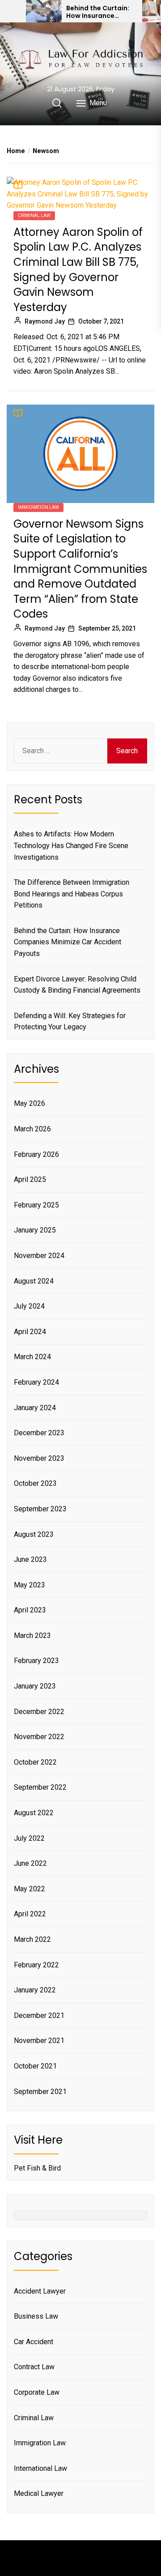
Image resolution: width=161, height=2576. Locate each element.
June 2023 (30, 1559)
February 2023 (36, 1661)
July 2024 (29, 1306)
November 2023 (39, 1458)
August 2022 (34, 1813)
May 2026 (30, 1103)
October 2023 (35, 1483)
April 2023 (30, 1610)
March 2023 (32, 1636)
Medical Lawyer (39, 2493)
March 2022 (32, 1939)
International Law (40, 2468)
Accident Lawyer (40, 2291)
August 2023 (34, 1534)
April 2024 (30, 1332)
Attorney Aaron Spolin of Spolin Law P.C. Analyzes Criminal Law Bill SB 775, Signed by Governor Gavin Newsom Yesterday (78, 270)
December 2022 (39, 1712)
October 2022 (35, 1762)
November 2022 (39, 1737)
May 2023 (30, 1585)
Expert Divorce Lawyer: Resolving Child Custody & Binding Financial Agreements (77, 985)
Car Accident (34, 2342)
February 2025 (36, 1205)
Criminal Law (34, 215)
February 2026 (36, 1154)
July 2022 (29, 1838)
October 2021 (35, 2066)
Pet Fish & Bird (37, 2168)
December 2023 (39, 1433)
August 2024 (34, 1281)
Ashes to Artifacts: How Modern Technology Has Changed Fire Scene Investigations (71, 845)
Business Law (36, 2316)
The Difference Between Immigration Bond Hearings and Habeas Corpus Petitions (72, 894)
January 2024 (35, 1408)
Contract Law (34, 2367)
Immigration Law (38, 507)
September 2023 (40, 1509)
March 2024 (32, 1357)
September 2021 (40, 2092)
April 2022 (30, 1914)
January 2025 (35, 1230)
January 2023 (35, 1686)
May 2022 (30, 1889)
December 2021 (39, 2015)
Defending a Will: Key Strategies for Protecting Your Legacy (70, 1021)
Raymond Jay (45, 321)
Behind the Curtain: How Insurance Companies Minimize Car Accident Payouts (100, 12)
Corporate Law (37, 2392)
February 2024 (36, 1382)
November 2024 (39, 1256)
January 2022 (35, 1990)
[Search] (57, 103)
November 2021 (39, 2041)
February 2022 (36, 1965)
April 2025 (30, 1179)
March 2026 (32, 1129)
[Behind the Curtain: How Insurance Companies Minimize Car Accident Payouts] (44, 11)
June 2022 (30, 1863)
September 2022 (40, 1787)
